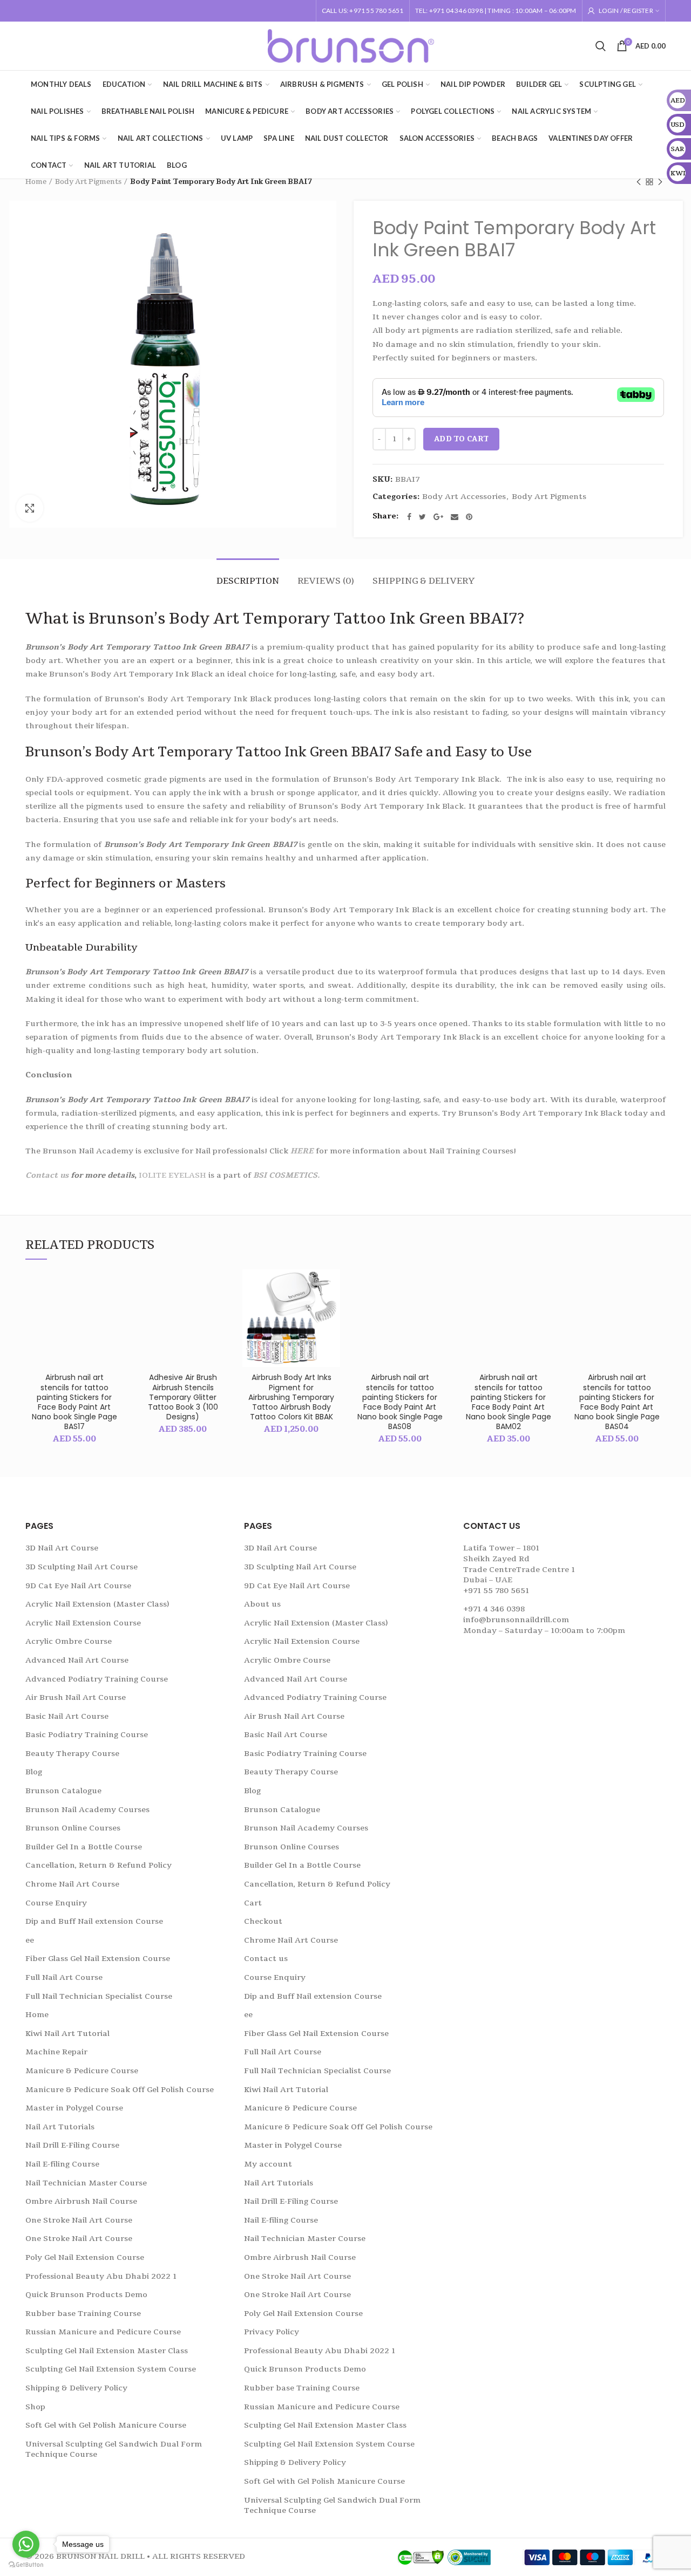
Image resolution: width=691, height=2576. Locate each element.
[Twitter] (422, 517)
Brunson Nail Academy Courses (87, 1810)
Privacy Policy (272, 2332)
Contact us (48, 1175)
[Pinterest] (469, 517)
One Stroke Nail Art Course (79, 2220)
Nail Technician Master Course (86, 2183)
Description (248, 581)
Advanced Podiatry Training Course (97, 1679)
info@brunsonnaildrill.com (516, 1620)
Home (36, 182)
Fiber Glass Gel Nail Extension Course (98, 1959)
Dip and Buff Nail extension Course (94, 1921)
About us (262, 1604)
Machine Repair (56, 2052)
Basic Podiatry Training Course (87, 1735)
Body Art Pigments (88, 182)
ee (30, 1940)
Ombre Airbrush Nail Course (81, 2201)
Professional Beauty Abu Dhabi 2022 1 (101, 2276)
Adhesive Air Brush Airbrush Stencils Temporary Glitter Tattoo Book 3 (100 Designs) (183, 1397)
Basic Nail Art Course (67, 1716)
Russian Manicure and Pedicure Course (103, 2332)
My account (268, 2164)
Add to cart (461, 439)
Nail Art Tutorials (60, 2127)
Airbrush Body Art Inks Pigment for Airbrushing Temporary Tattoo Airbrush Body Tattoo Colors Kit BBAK (291, 1397)
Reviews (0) (326, 581)
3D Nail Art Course (62, 1548)
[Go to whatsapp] (26, 2544)
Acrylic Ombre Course (69, 1641)
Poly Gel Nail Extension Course (85, 2257)
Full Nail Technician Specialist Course (99, 1996)
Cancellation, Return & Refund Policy (99, 1865)
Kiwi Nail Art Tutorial (67, 2034)
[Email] (455, 517)
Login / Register (626, 11)
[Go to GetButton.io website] (26, 2565)
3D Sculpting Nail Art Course (82, 1567)
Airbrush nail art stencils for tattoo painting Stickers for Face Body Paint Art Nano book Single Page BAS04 (617, 1402)
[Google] (438, 517)
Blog (34, 1772)
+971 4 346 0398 (494, 1609)
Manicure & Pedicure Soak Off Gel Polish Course (120, 2090)
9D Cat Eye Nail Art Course (78, 1586)
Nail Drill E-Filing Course (72, 2145)
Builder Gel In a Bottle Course (84, 1847)
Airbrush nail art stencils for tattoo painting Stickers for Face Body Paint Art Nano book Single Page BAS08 (400, 1402)
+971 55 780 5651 (496, 1591)
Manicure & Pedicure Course (82, 2071)
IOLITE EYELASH (172, 1175)
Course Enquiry (56, 1903)
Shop (35, 2407)
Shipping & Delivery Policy (76, 2388)
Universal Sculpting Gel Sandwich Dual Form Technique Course (114, 2449)
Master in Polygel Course (74, 2108)
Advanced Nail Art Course (77, 1660)
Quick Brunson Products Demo (86, 2295)
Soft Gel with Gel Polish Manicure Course (106, 2425)
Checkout (263, 1921)
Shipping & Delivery (424, 581)
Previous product (639, 182)
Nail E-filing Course (62, 2164)
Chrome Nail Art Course (72, 1884)
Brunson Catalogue (63, 1791)
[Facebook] (409, 517)
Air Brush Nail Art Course (76, 1697)
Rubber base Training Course (83, 2314)
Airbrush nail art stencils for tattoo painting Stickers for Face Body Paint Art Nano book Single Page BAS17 (74, 1402)
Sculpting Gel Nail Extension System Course (111, 2369)
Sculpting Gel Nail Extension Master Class (107, 2351)
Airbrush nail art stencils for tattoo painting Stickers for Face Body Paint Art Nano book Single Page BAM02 (509, 1402)
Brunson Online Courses (73, 1828)
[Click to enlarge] (30, 508)
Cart (253, 1903)
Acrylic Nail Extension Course (83, 1623)
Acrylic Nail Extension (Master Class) (97, 1604)
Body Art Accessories (464, 497)
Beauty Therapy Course (72, 1754)
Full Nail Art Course (64, 1977)
